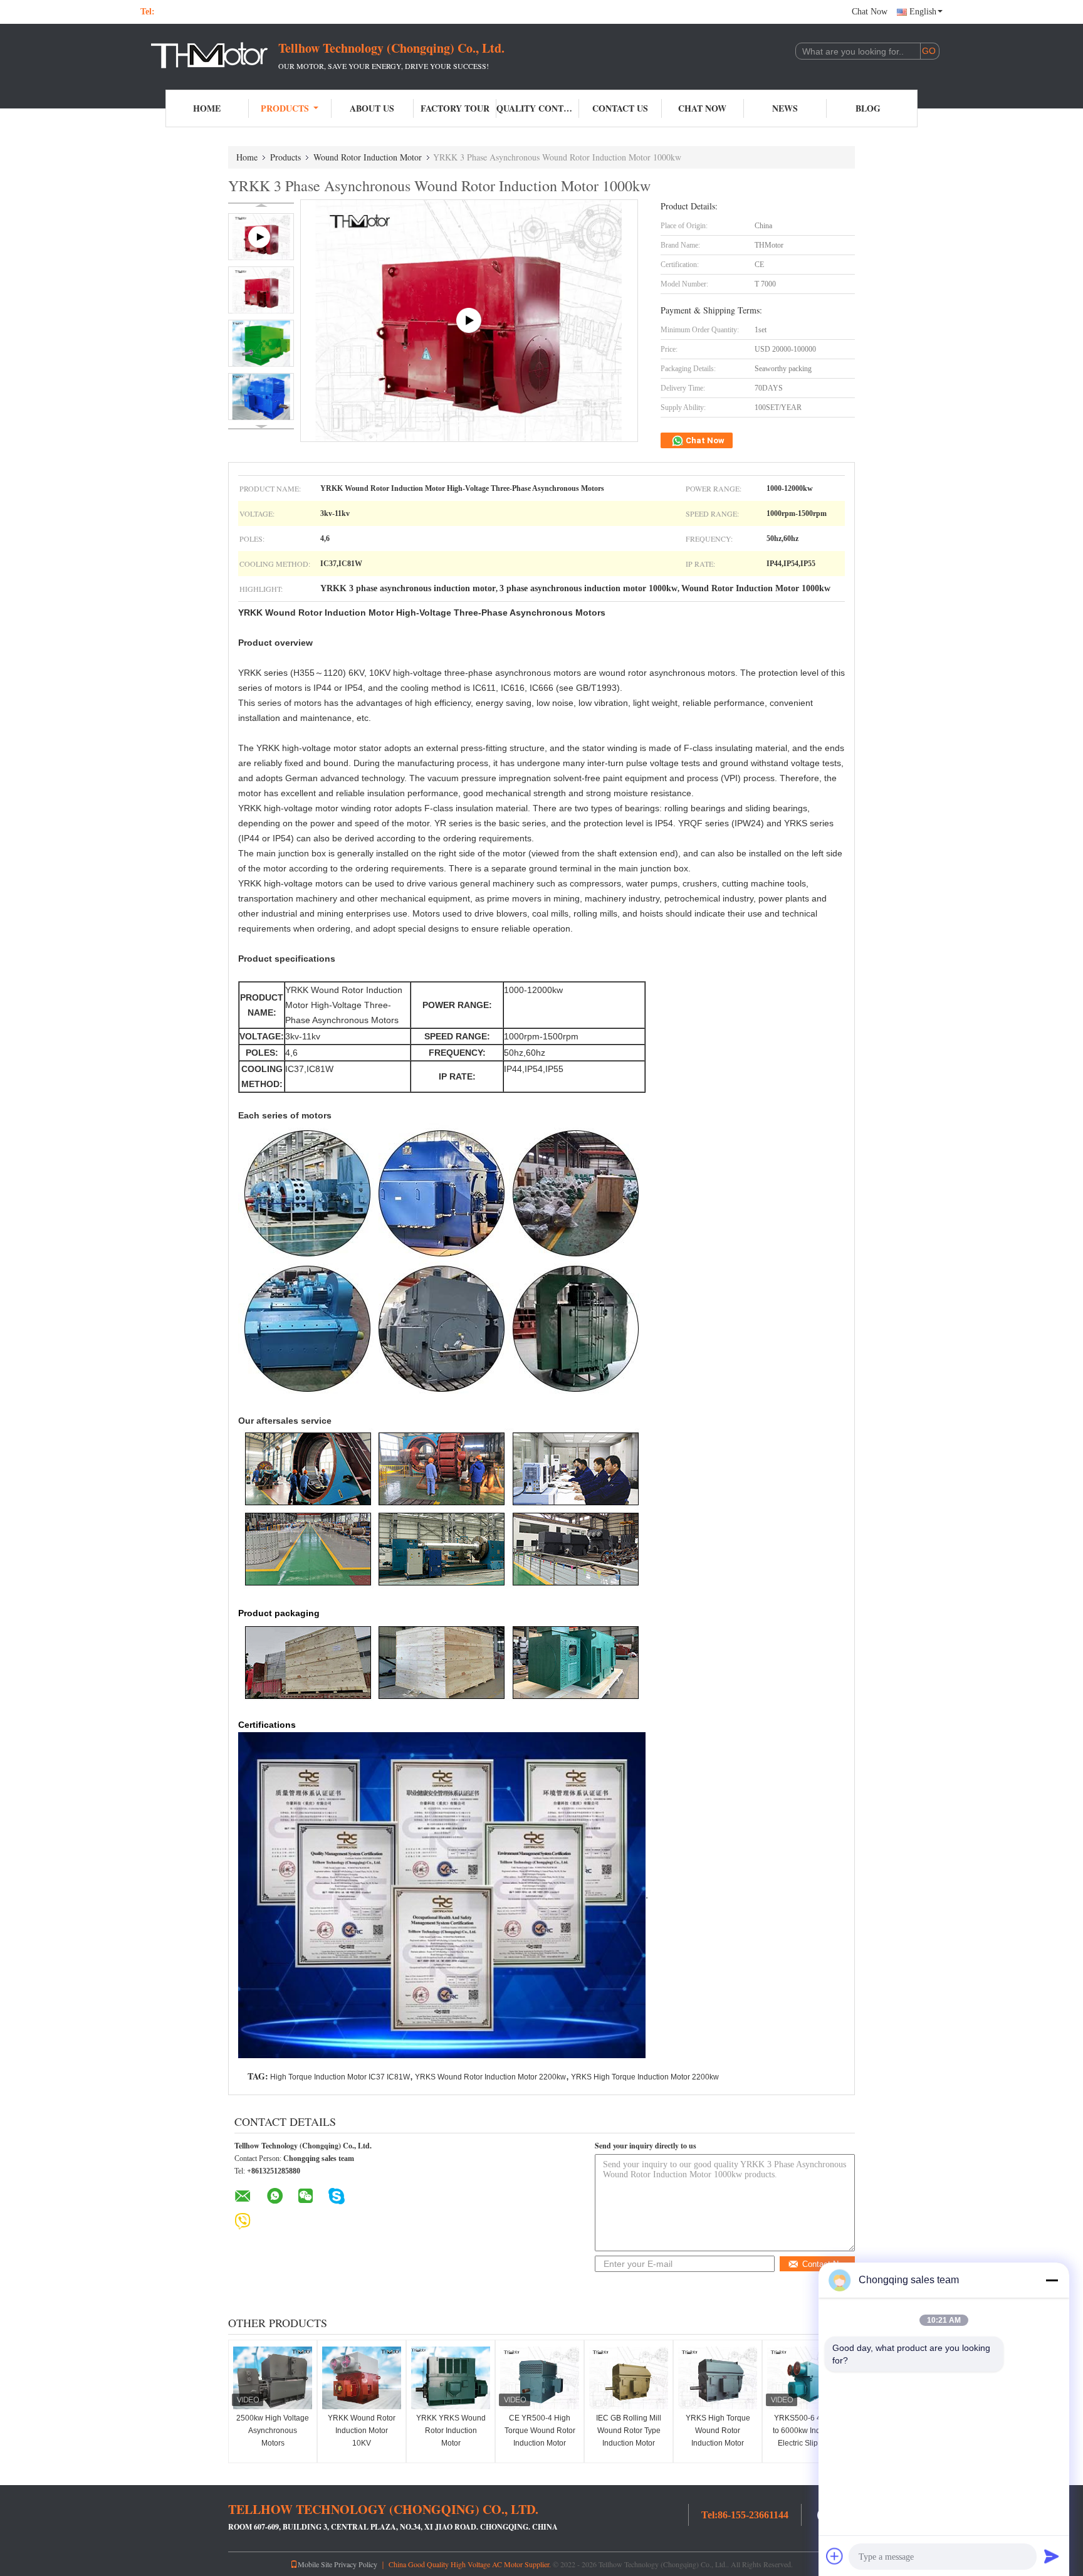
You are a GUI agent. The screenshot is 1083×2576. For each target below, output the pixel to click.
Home (207, 108)
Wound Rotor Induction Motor (368, 157)
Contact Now (825, 2264)
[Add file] (835, 2556)
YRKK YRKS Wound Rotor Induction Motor (451, 2431)
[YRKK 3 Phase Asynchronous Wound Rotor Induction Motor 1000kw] (261, 290)
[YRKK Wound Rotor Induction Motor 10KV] (362, 2378)
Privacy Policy (356, 2564)
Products (285, 108)
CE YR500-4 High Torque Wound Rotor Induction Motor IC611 (540, 2437)
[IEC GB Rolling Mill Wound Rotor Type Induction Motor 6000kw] (629, 2378)
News (785, 108)
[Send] (1052, 2556)
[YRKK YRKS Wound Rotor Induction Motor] (451, 2378)
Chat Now (870, 12)
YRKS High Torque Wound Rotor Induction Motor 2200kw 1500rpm (718, 2437)
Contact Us (620, 108)
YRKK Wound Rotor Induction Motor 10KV (362, 2431)
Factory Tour (455, 108)
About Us (372, 108)
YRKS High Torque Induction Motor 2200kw (645, 2077)
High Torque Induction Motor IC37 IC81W (340, 2077)
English (923, 12)
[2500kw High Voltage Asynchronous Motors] (273, 2378)
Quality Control (538, 108)
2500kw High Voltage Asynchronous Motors (273, 2431)
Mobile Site (315, 2564)
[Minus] (1052, 2280)
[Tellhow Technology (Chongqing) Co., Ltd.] (209, 55)
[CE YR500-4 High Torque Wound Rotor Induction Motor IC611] (540, 2378)
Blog (868, 108)
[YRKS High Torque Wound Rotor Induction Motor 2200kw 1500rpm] (718, 2378)
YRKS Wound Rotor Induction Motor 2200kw (490, 2077)
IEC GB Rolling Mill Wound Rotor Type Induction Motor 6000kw (629, 2437)
